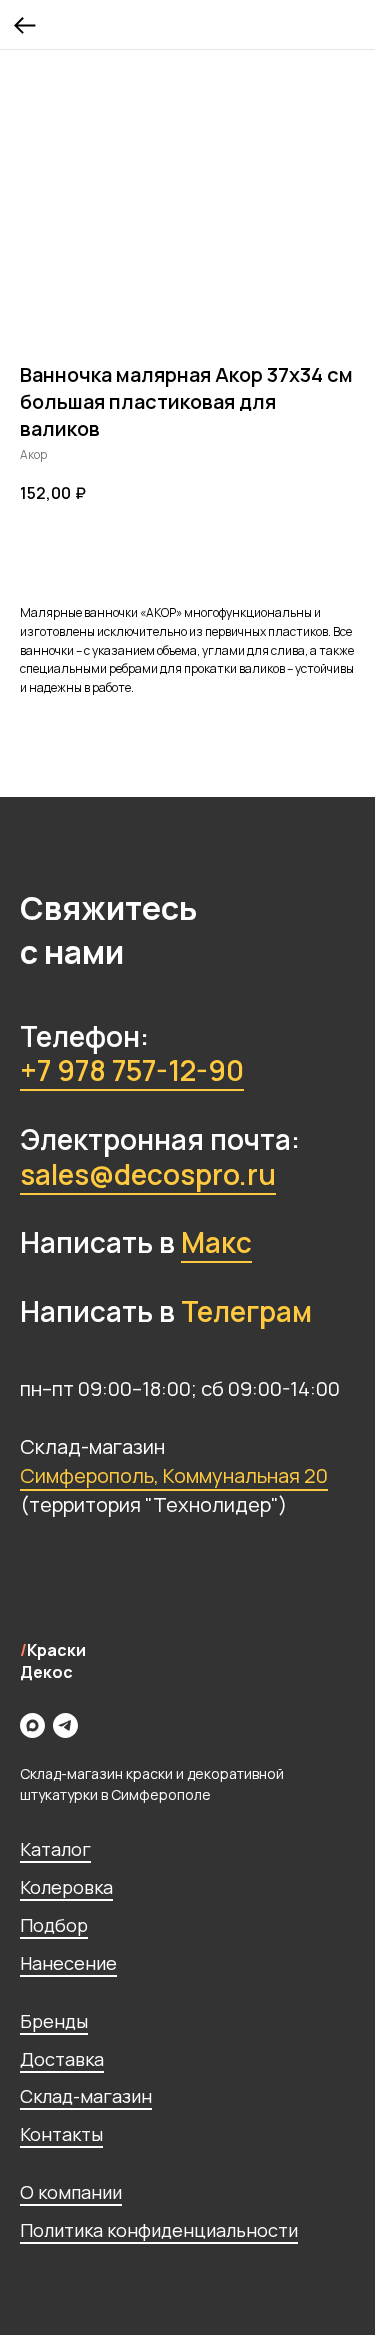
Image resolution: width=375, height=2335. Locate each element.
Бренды (54, 2021)
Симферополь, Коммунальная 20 (174, 1475)
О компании (71, 2192)
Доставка (62, 2059)
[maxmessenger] (32, 1725)
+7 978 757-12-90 (132, 1070)
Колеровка (66, 1887)
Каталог (55, 1849)
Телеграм (246, 1311)
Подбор (54, 1925)
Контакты (61, 2134)
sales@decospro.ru (148, 1174)
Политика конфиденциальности (159, 2230)
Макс (216, 1242)
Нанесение (68, 1963)
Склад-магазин (86, 2096)
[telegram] (65, 1725)
